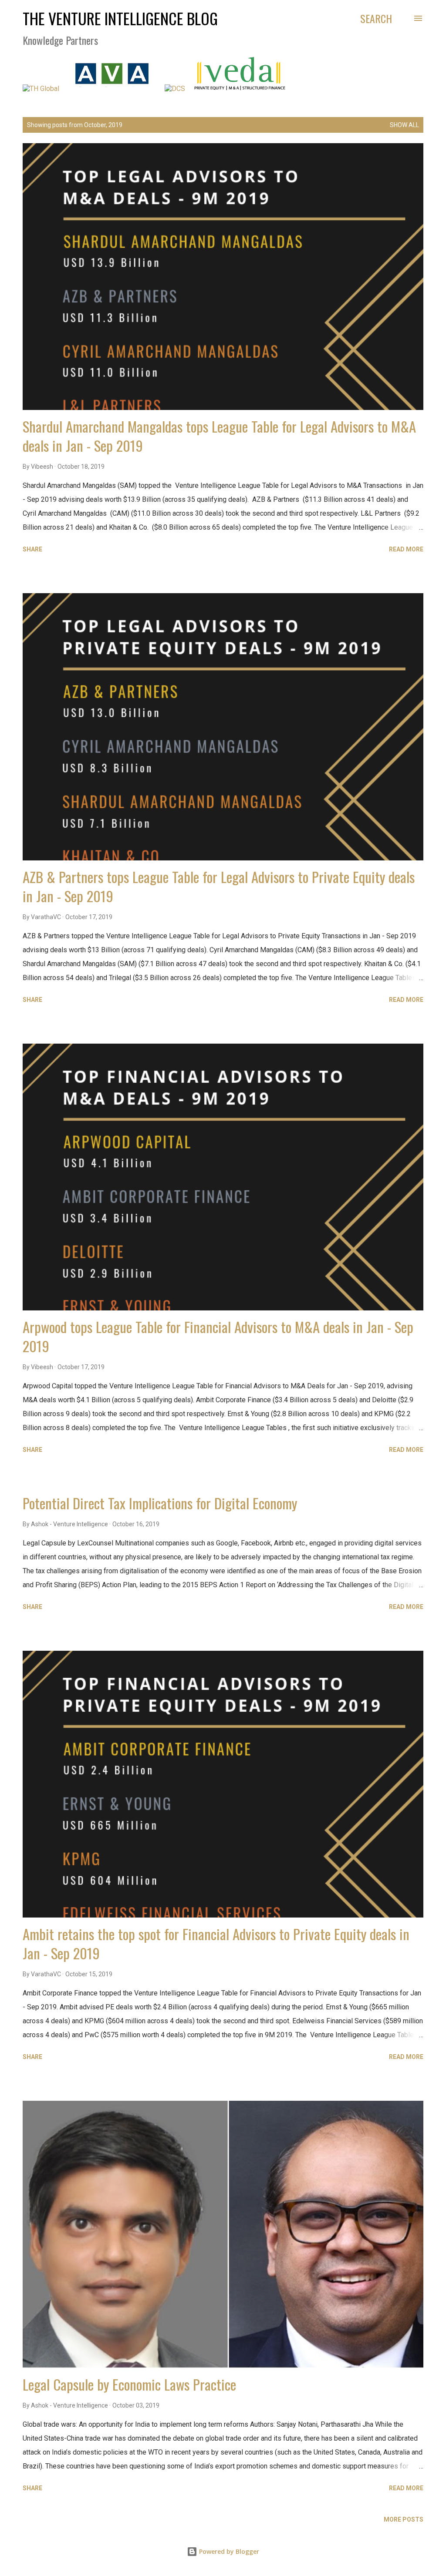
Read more (406, 549)
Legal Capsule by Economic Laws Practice (129, 2384)
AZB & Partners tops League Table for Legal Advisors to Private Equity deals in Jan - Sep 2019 (219, 886)
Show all (404, 125)
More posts (404, 2519)
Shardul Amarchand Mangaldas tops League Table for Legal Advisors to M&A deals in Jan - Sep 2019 (219, 436)
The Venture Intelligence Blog (120, 18)
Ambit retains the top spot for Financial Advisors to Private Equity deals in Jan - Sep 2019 (216, 1943)
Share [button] (32, 549)
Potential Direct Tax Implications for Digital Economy (160, 1503)
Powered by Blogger (228, 2551)
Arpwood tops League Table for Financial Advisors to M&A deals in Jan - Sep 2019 (218, 1336)
